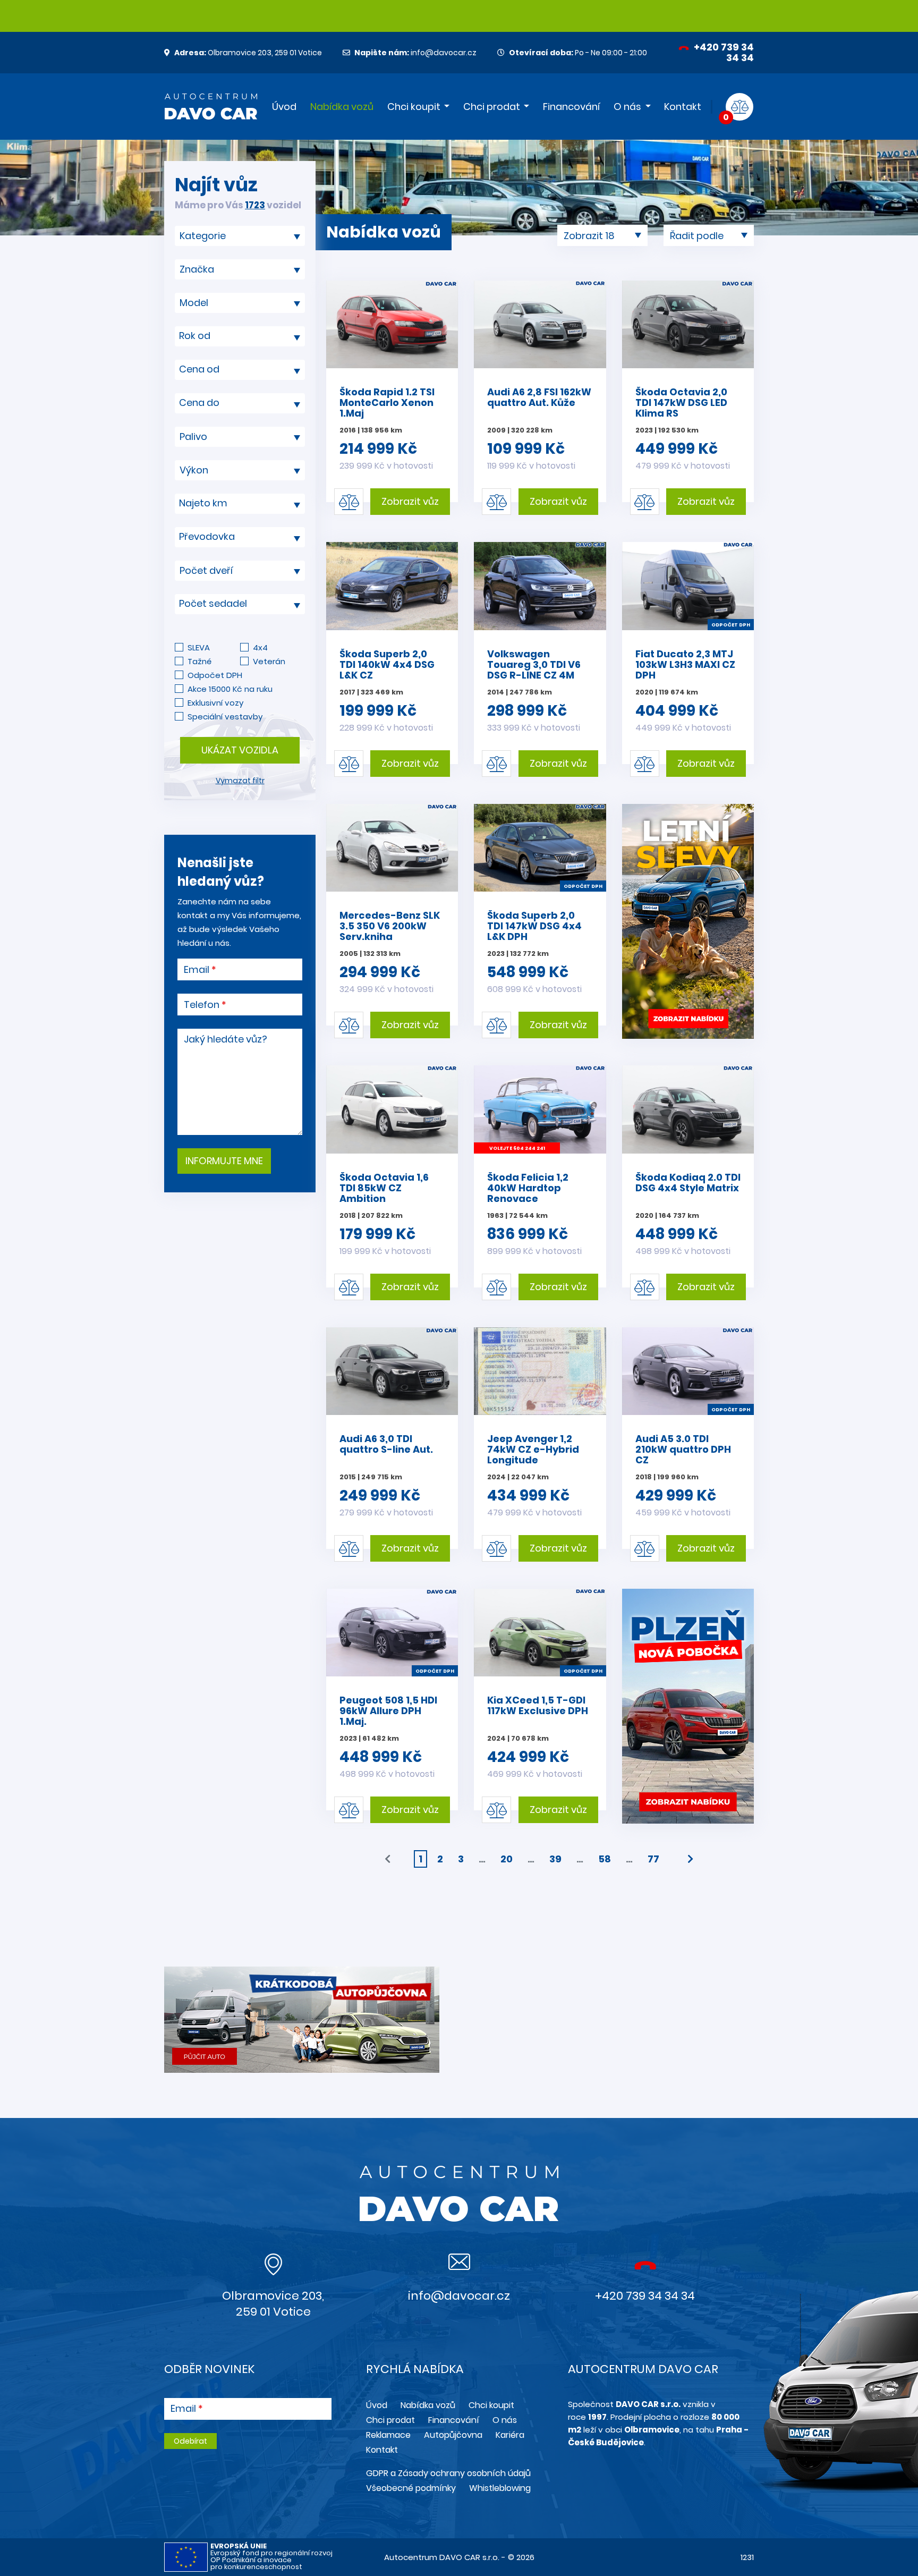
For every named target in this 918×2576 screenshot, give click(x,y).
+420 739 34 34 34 (723, 52)
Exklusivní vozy (215, 703)
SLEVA (199, 647)
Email (197, 970)
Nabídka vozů (342, 107)
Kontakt (683, 107)
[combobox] (240, 236)
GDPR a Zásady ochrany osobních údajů (448, 2473)
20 (507, 1859)
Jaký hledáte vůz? (226, 1039)
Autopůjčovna (453, 2435)
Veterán (269, 661)
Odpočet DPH (215, 675)
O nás (627, 107)
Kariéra (510, 2435)
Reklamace (388, 2435)
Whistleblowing (500, 2488)
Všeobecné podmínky (411, 2488)
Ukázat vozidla (240, 750)
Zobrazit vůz (410, 501)
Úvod (284, 107)
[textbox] (240, 336)
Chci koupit (414, 107)
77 (653, 1859)
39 (555, 1859)
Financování (571, 107)
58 (605, 1859)
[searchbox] (236, 236)
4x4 (260, 647)
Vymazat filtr (240, 781)
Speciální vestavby (225, 717)
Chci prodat (492, 107)
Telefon (202, 1005)
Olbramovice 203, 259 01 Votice (248, 53)
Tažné (199, 661)
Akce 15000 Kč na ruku (230, 689)
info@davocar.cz (415, 53)
